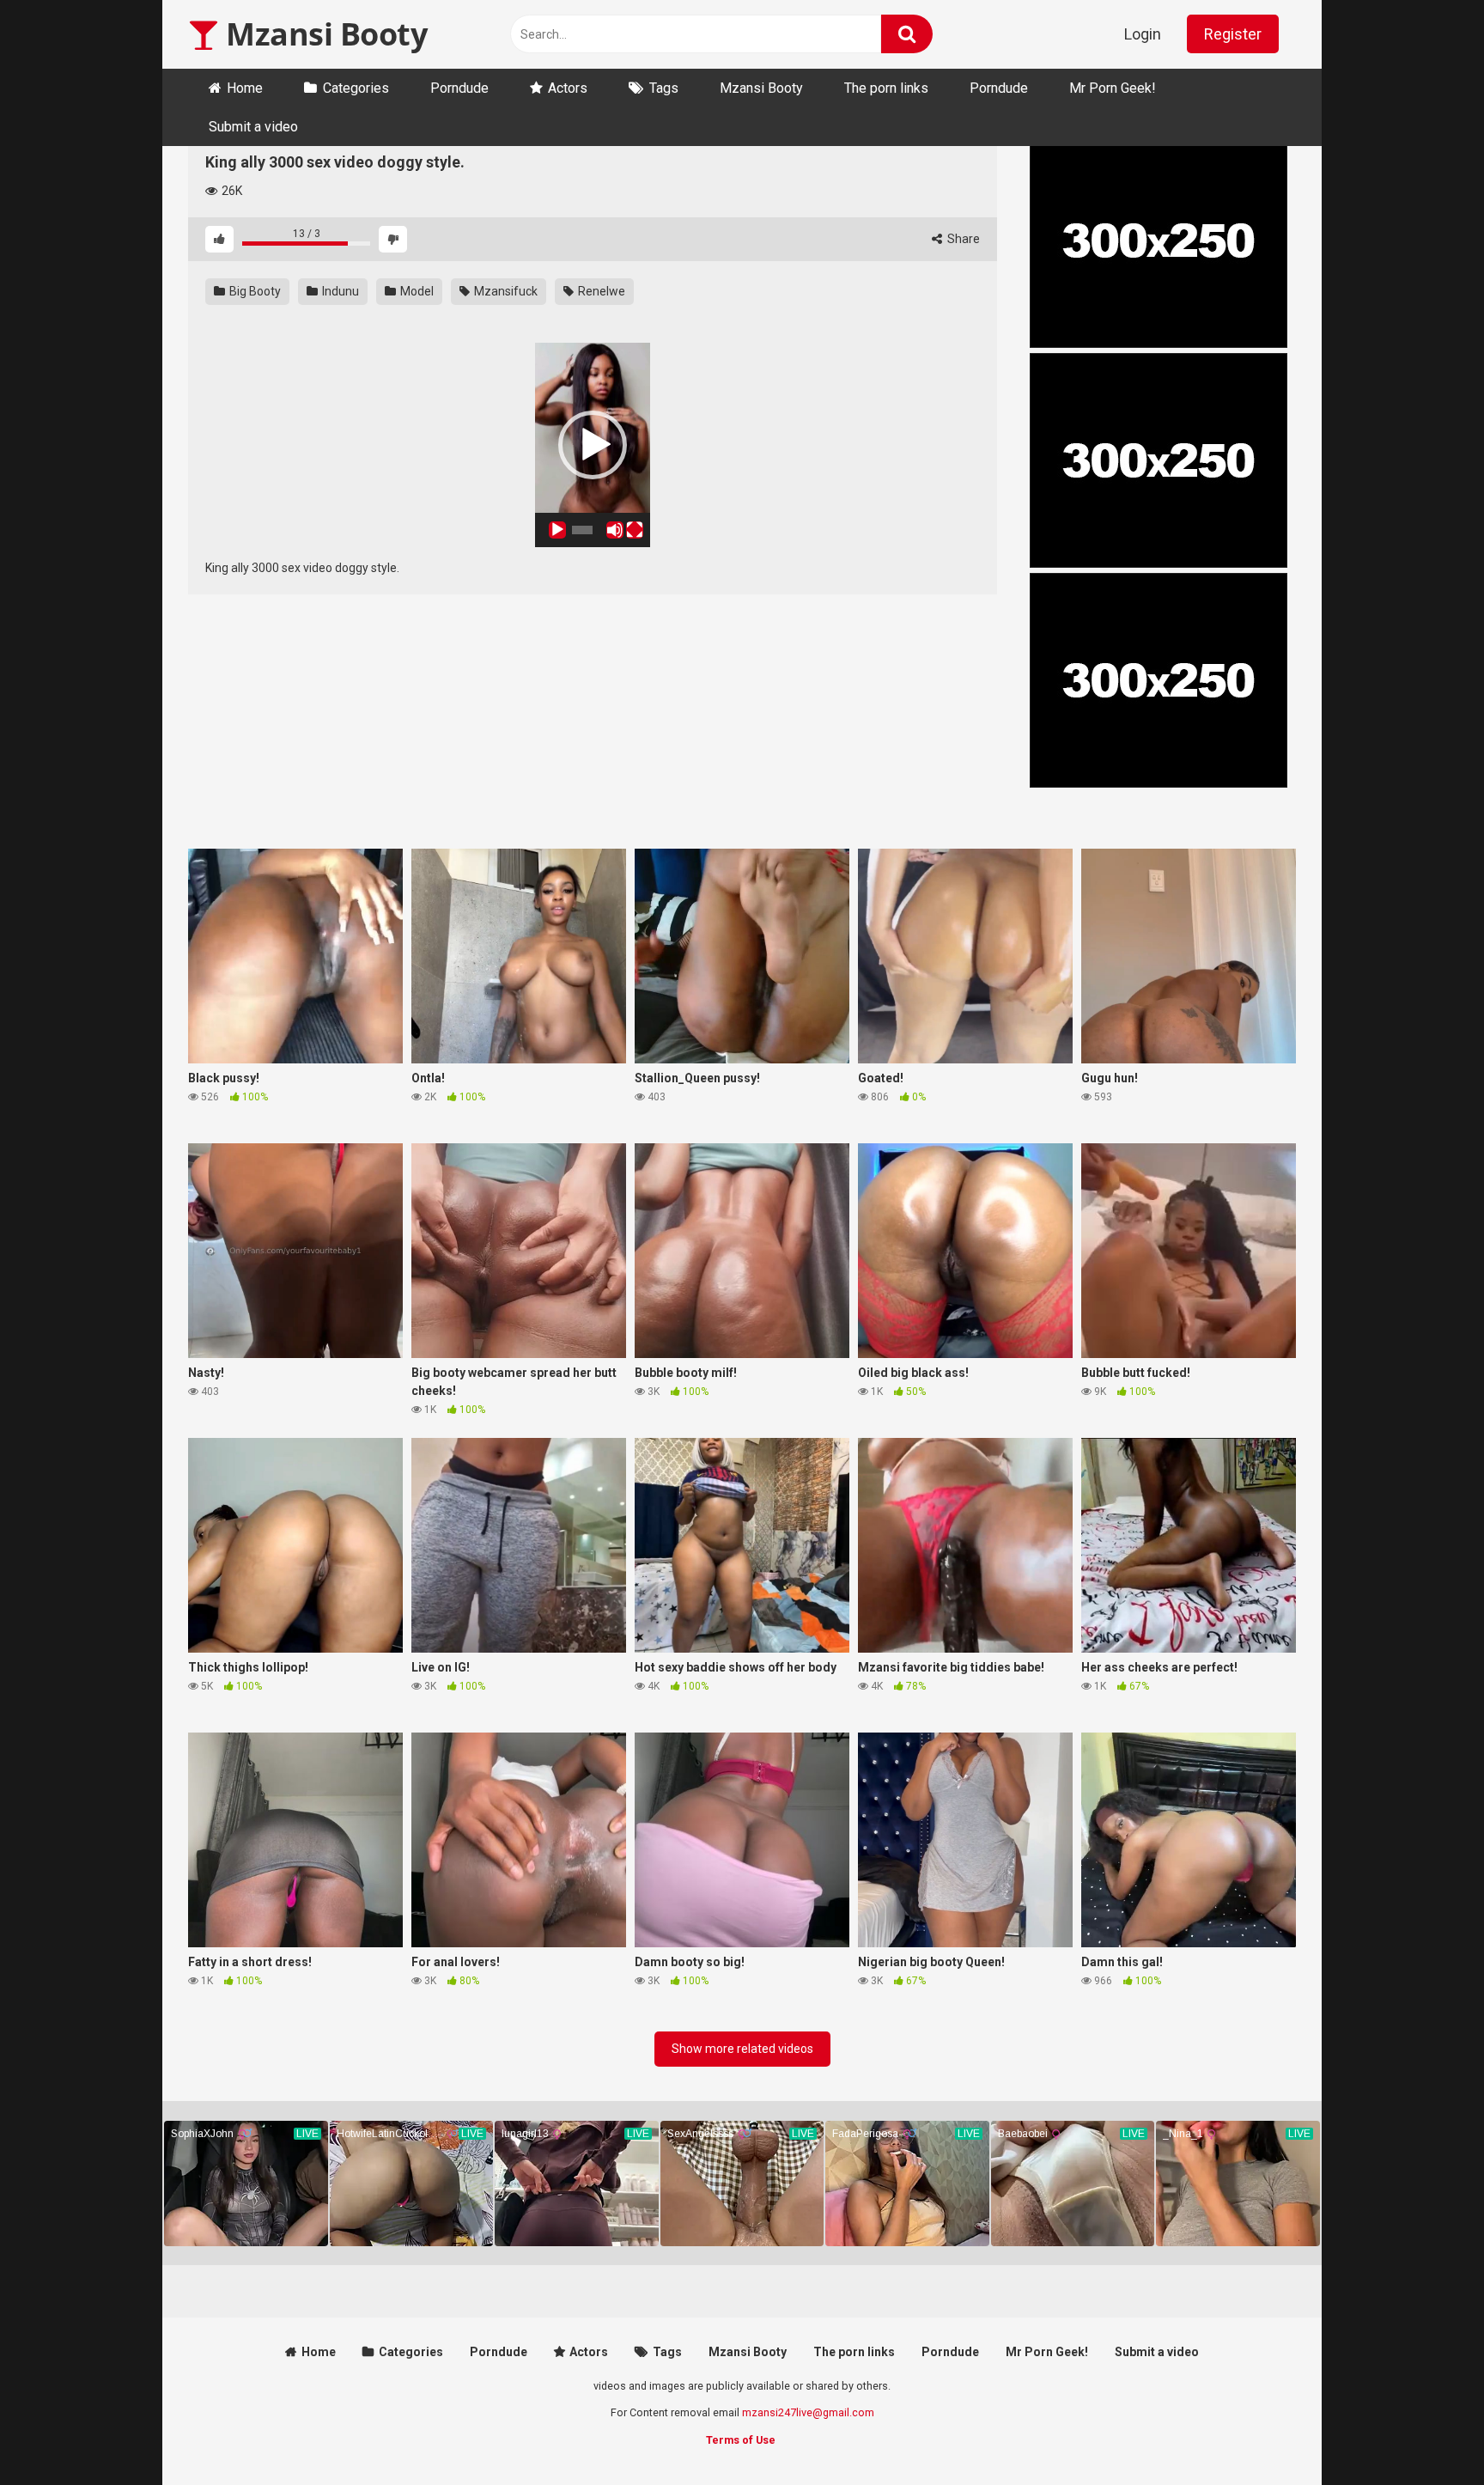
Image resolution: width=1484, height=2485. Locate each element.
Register (1233, 34)
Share (962, 239)
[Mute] (615, 530)
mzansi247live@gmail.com (808, 2412)
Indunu (339, 291)
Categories (356, 88)
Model (416, 291)
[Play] (557, 530)
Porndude (459, 88)
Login (1143, 34)
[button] (593, 445)
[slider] (582, 530)
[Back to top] (1426, 2433)
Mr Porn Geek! (1113, 88)
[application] (593, 445)
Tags (664, 88)
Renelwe (600, 291)
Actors (568, 88)
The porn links (886, 88)
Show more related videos (742, 2049)
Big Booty (254, 291)
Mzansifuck (505, 291)
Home (245, 88)
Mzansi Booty (323, 34)
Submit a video (253, 127)
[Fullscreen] (635, 530)
